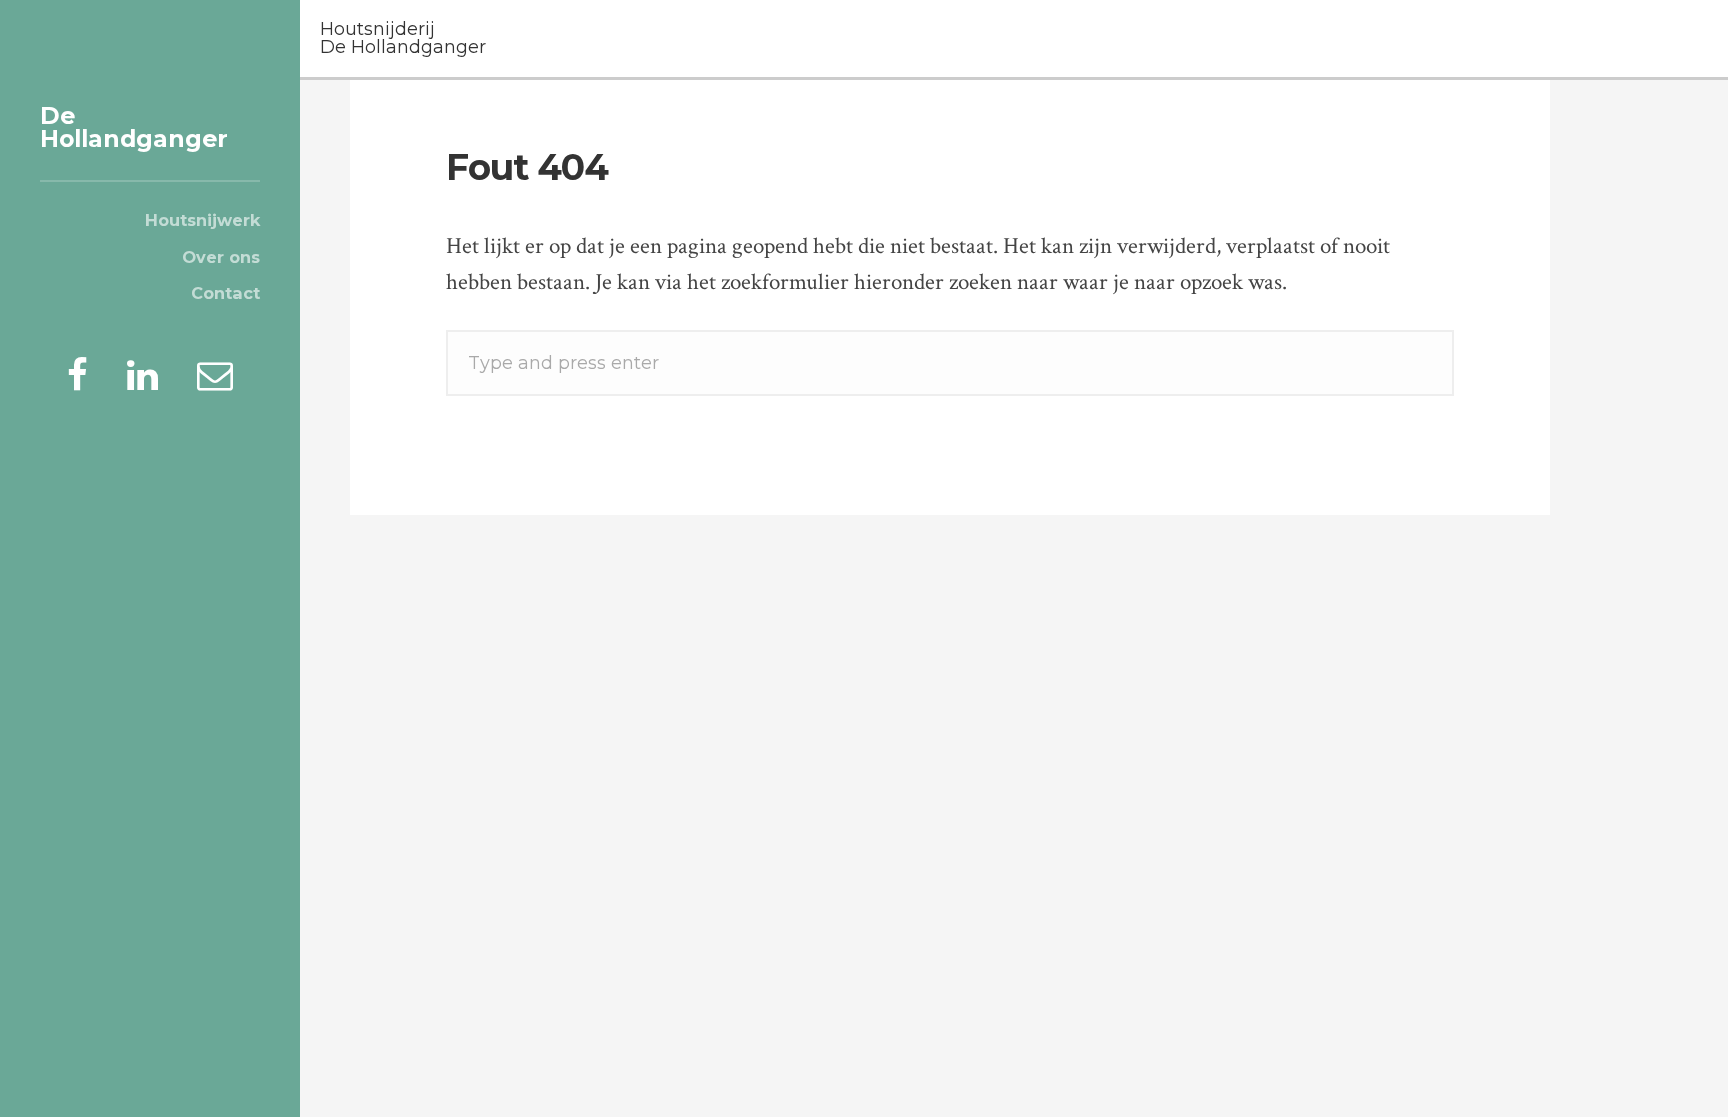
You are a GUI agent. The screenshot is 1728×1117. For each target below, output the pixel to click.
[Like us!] (77, 376)
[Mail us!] (215, 376)
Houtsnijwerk (202, 220)
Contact (225, 293)
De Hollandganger (134, 127)
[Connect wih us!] (142, 376)
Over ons (221, 257)
